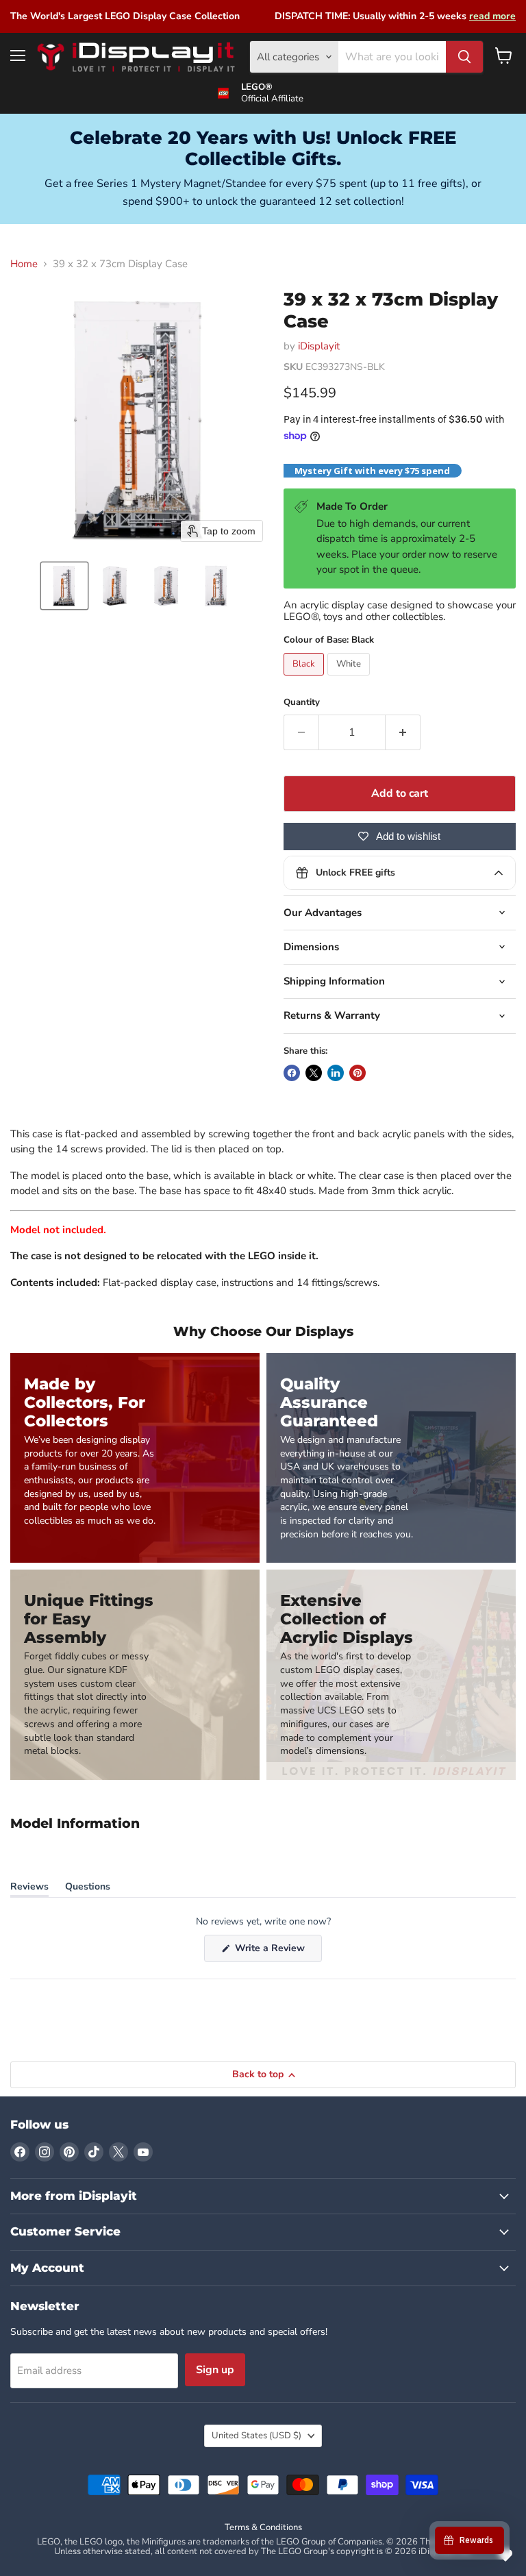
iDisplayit (319, 346)
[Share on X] (314, 1073)
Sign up (215, 2370)
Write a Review (277, 1952)
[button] (64, 586)
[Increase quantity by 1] (403, 732)
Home (24, 264)
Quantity (302, 703)
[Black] (305, 679)
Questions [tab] (88, 1889)
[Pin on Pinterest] (358, 1073)
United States (256, 2436)
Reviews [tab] (29, 1889)
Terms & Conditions (263, 2527)
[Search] (464, 57)
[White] (350, 679)
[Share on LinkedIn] (336, 1073)
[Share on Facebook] (292, 1073)
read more (492, 16)
